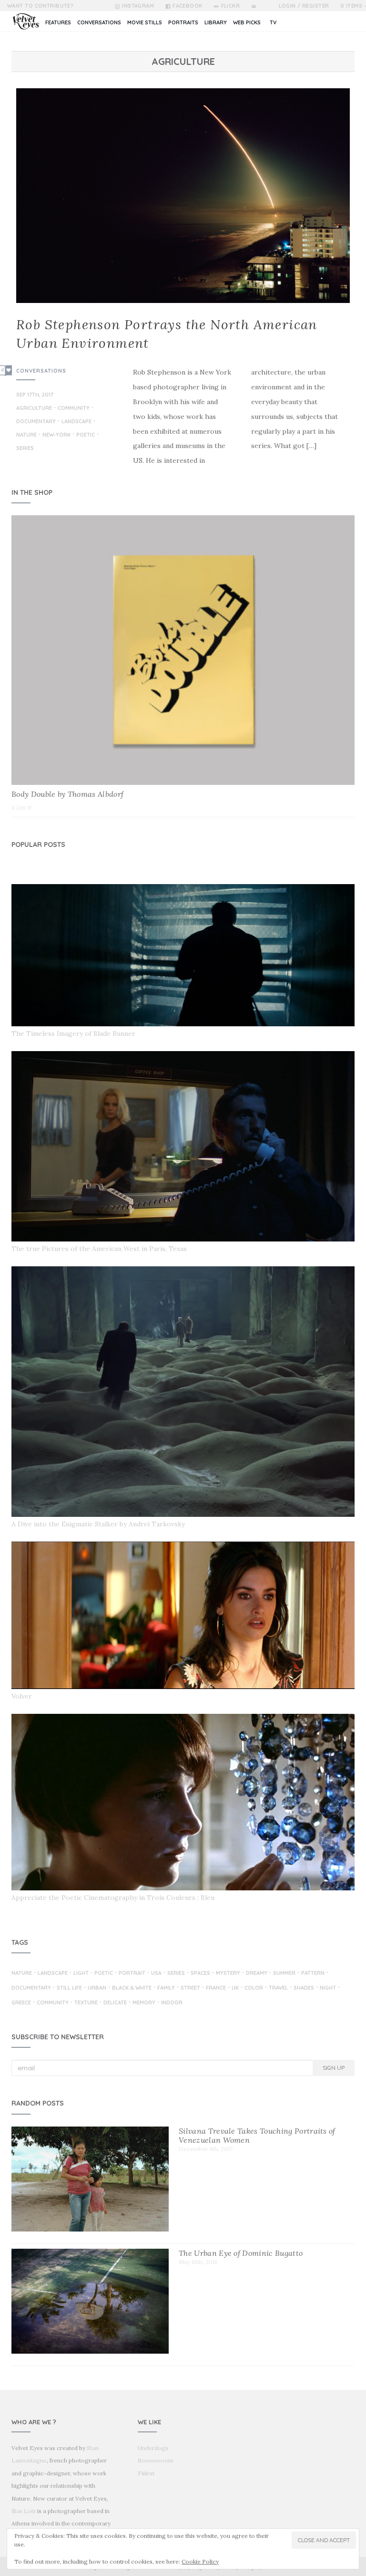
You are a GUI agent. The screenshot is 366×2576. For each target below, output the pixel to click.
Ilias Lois (24, 2511)
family (166, 1988)
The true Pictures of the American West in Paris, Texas (99, 1249)
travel (278, 1988)
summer (284, 1973)
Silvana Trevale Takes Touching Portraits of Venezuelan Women (257, 2135)
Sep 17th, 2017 (35, 395)
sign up (334, 2068)
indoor (172, 2003)
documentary (36, 422)
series (25, 448)
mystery (228, 1973)
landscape (76, 422)
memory (144, 2003)
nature (26, 435)
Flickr (230, 6)
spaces (200, 1973)
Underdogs (153, 2448)
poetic (86, 435)
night (328, 1988)
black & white (132, 1988)
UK (235, 1988)
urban (97, 1988)
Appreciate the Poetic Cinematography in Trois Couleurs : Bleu (113, 1898)
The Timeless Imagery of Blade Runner (73, 1033)
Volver (22, 1696)
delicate (115, 2003)
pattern (313, 1973)
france (216, 1988)
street (190, 1988)
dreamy (257, 1973)
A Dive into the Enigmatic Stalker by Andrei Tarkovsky (98, 1524)
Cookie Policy (200, 2561)
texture (86, 2003)
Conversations (41, 371)
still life (69, 1988)
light (81, 1973)
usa (156, 1973)
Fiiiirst (146, 2473)
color (254, 1988)
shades (304, 1988)
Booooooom (156, 2460)
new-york (56, 435)
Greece (21, 2003)
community (74, 408)
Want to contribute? (40, 6)
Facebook (188, 6)
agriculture (34, 408)
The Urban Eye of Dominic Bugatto (241, 2253)
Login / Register (304, 6)
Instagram (138, 6)
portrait (132, 1973)
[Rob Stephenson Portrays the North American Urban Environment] (183, 196)
